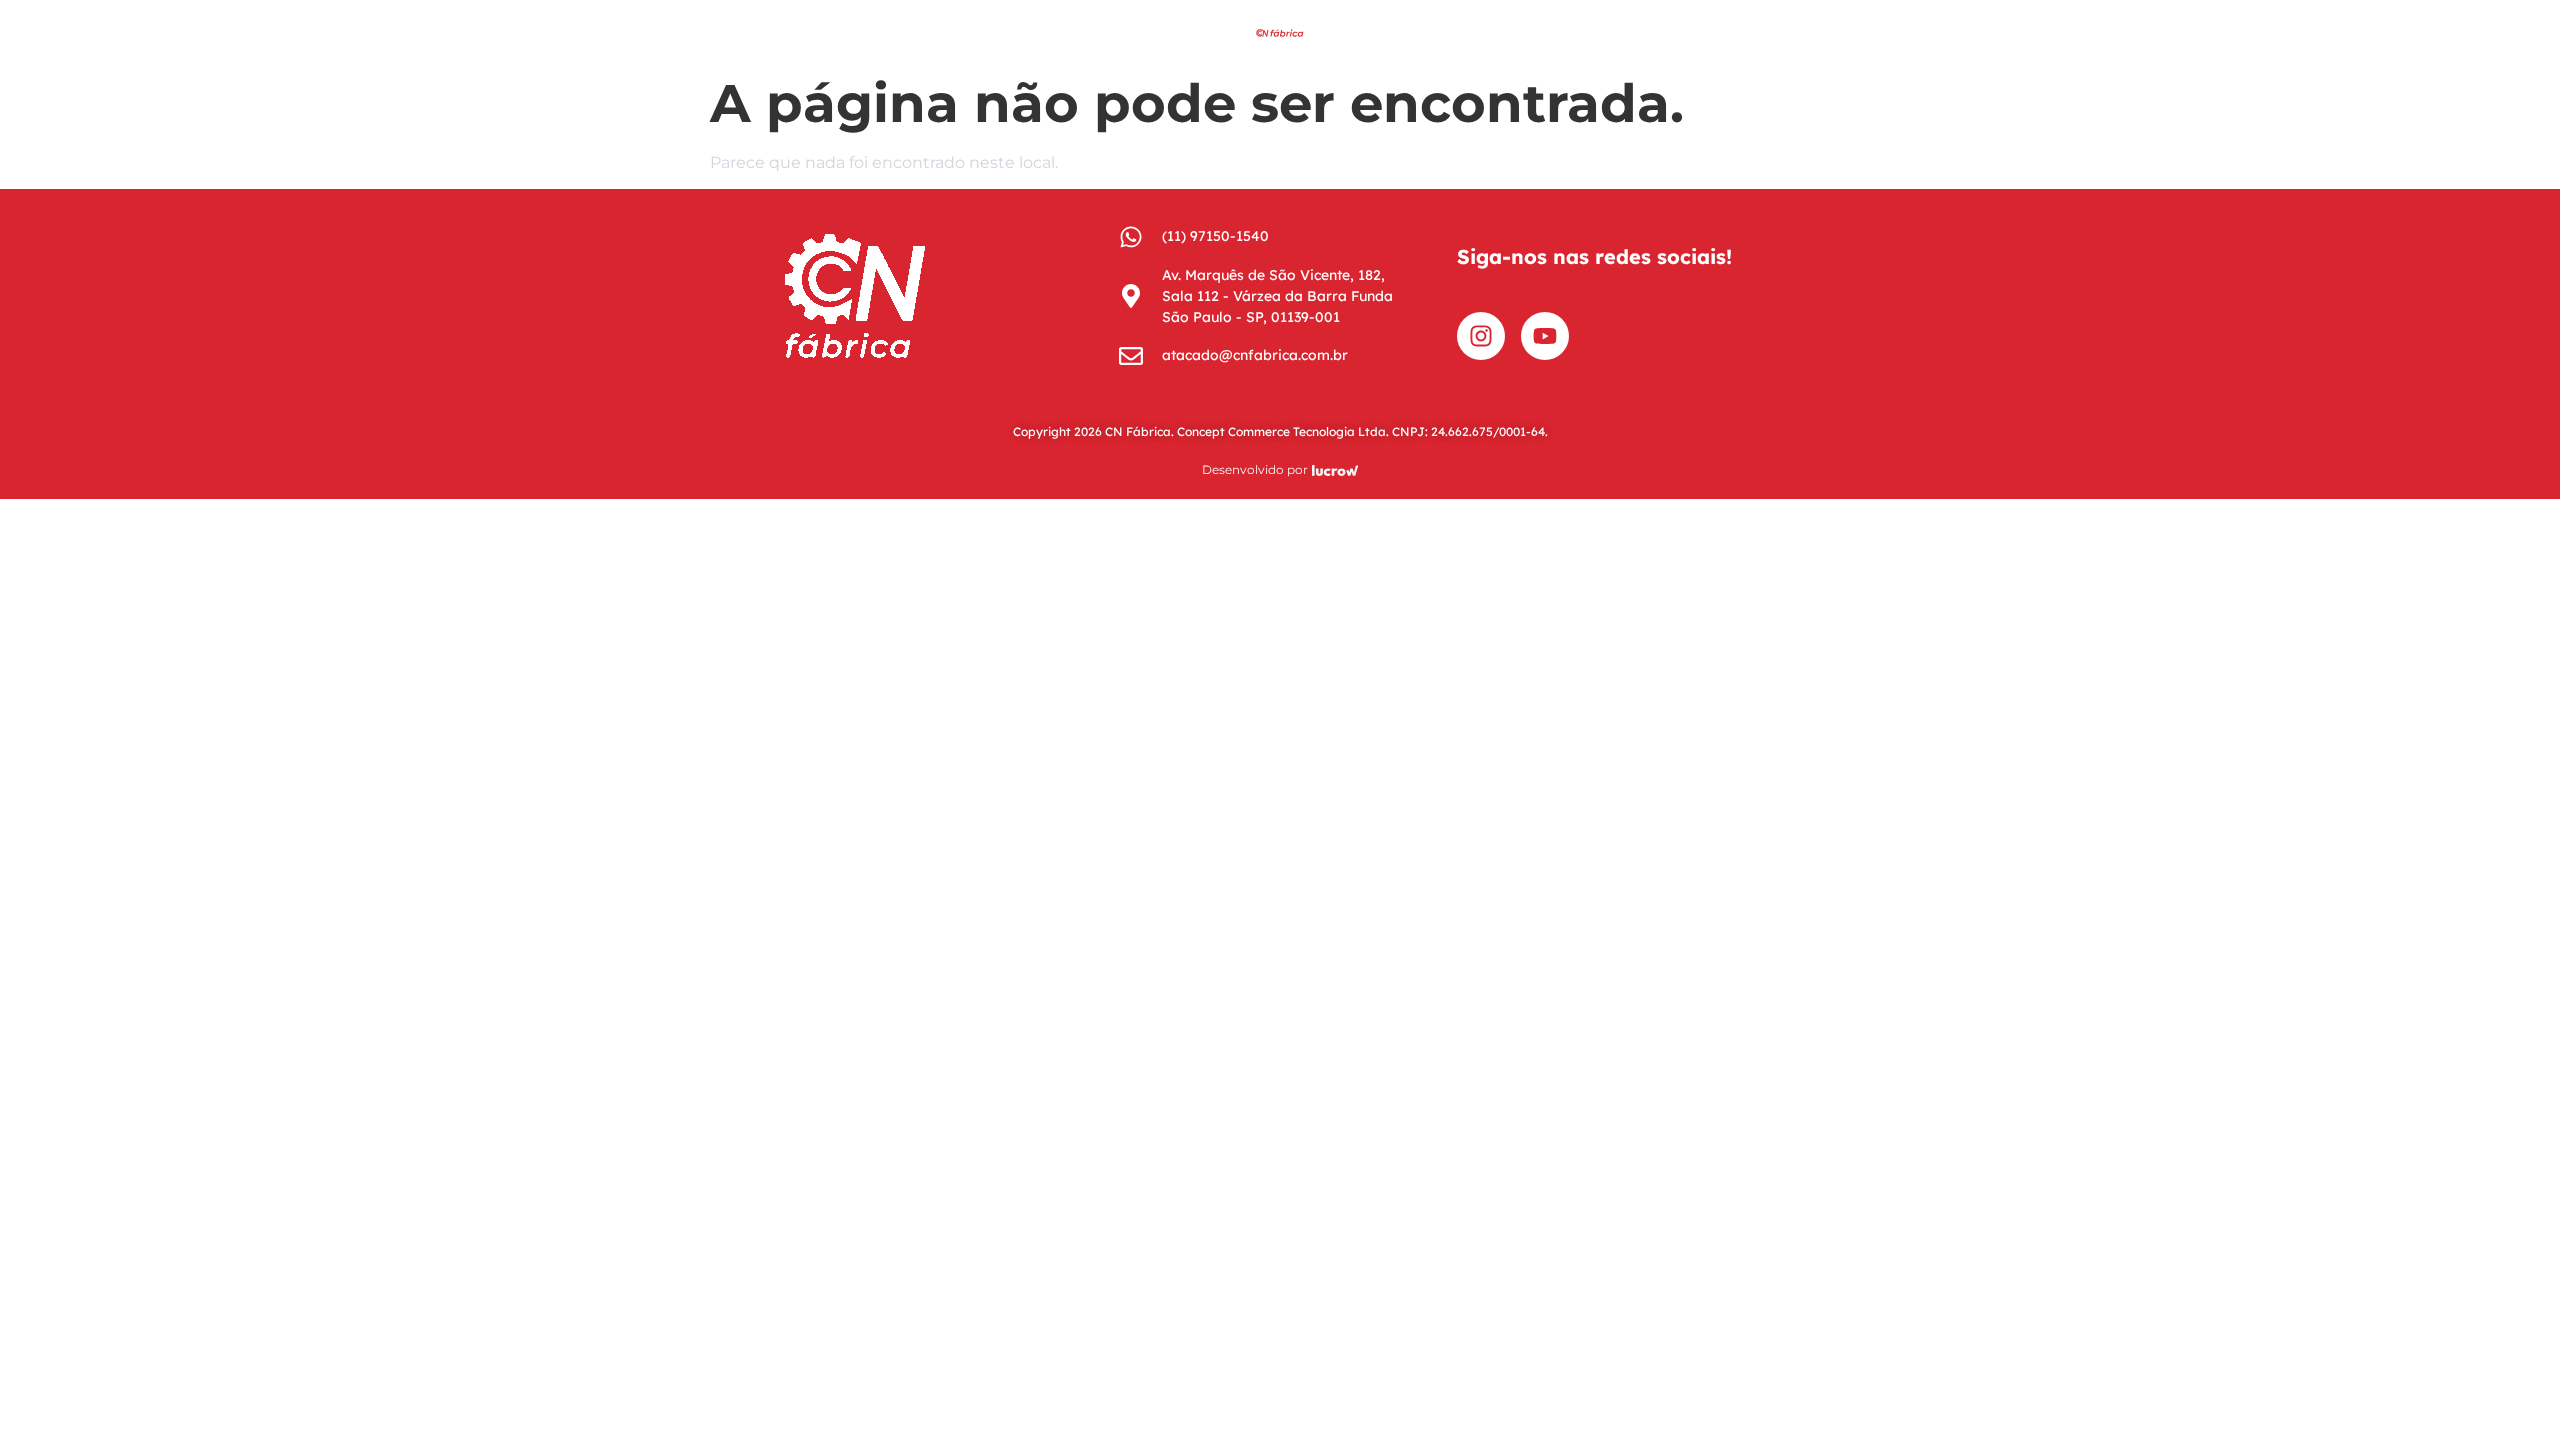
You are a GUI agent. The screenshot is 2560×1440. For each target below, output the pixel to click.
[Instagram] (1481, 336)
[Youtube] (1545, 336)
